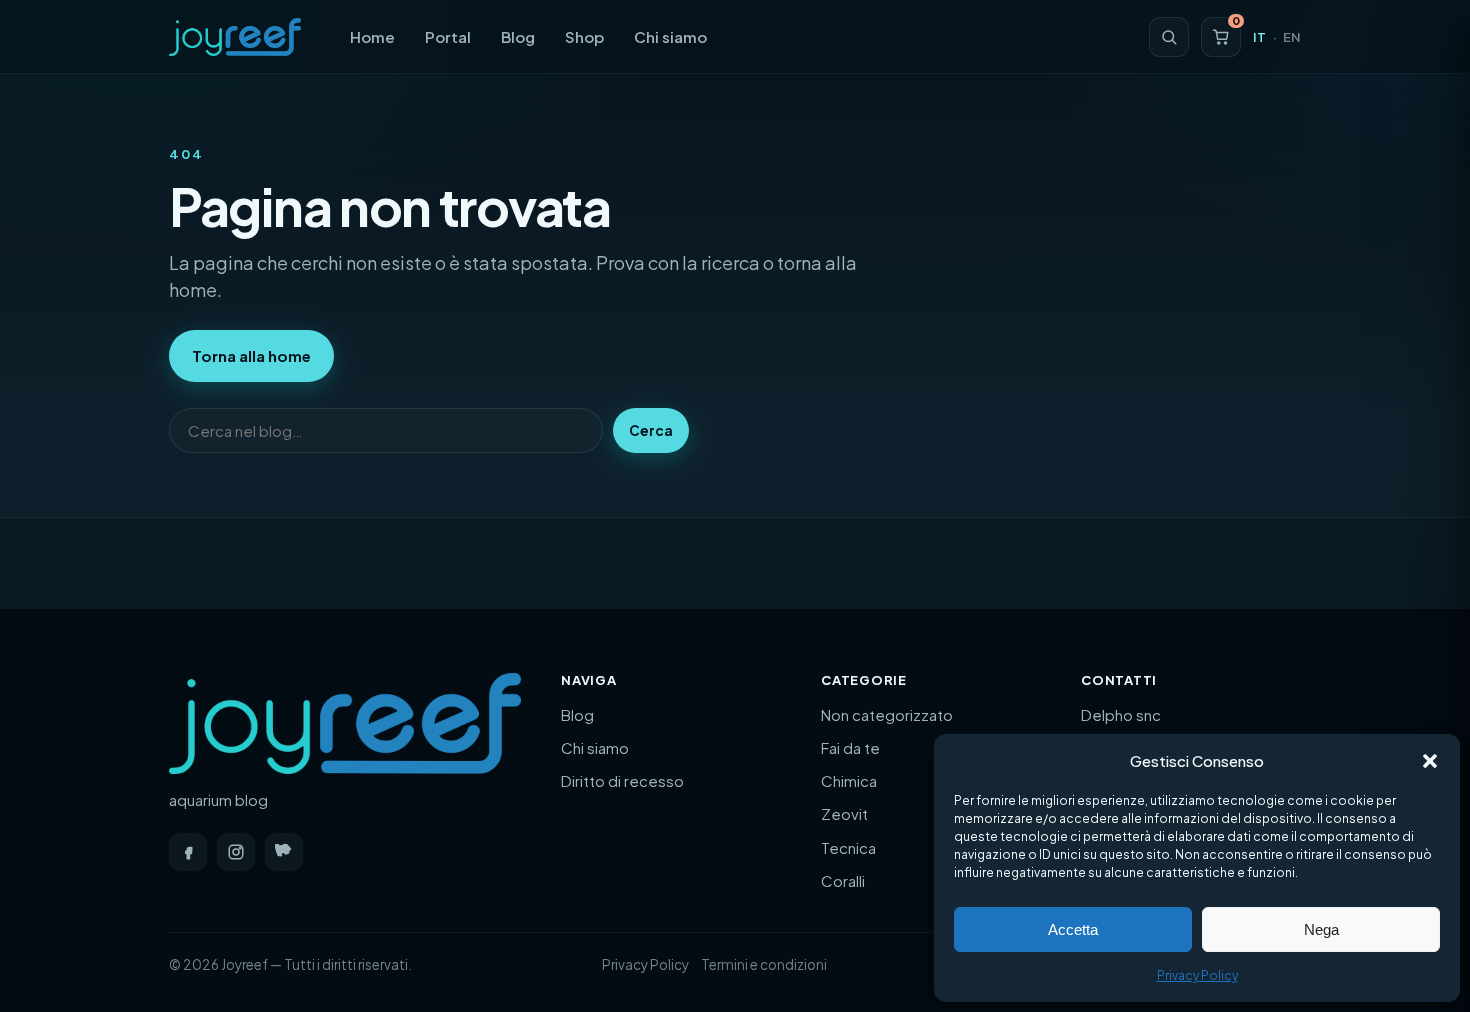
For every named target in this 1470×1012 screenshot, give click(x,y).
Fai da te (850, 747)
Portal (448, 36)
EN (1292, 37)
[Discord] (284, 852)
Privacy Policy (1197, 975)
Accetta (1073, 929)
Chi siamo (670, 36)
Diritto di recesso (622, 780)
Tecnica (848, 847)
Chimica (849, 780)
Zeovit (844, 813)
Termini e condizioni (764, 964)
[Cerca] (1169, 37)
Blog (518, 36)
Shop (584, 36)
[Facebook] (188, 852)
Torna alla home (251, 355)
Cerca (651, 430)
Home (372, 36)
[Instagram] (236, 852)
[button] (1430, 761)
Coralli (843, 880)
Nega (1321, 929)
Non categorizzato (887, 714)
